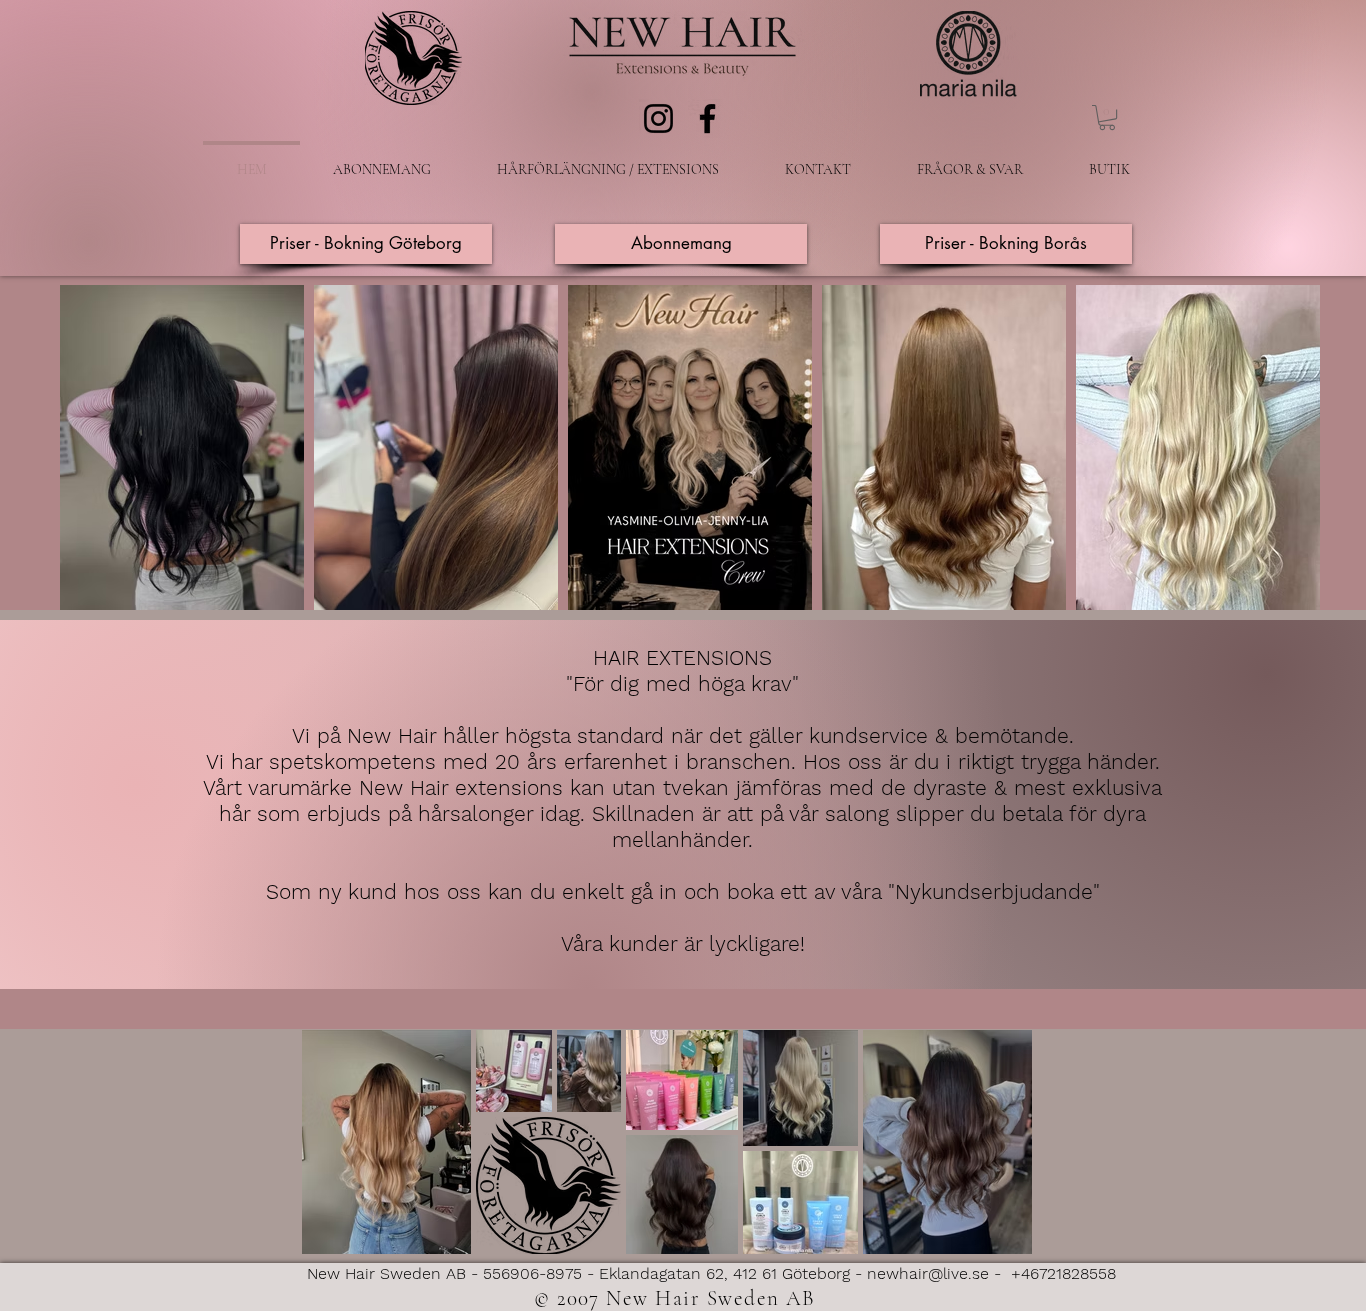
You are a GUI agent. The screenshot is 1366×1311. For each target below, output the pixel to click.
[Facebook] (707, 118)
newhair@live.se (928, 1273)
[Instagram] (658, 118)
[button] (1107, 117)
